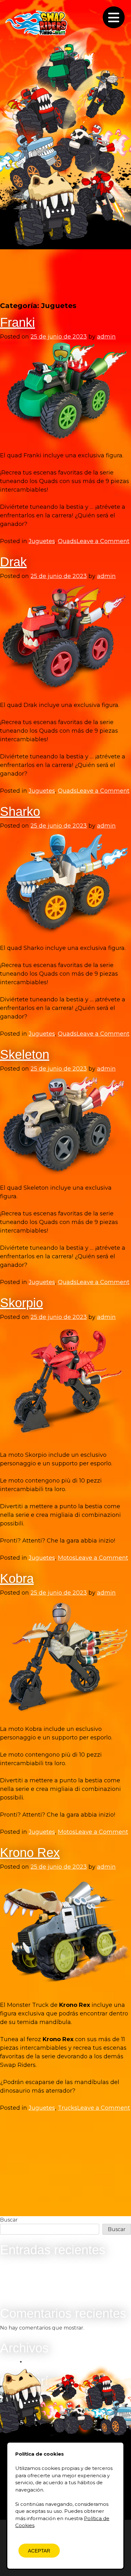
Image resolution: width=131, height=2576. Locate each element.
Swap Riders (37, 23)
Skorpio (21, 1303)
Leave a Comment (103, 541)
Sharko (20, 811)
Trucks (68, 2108)
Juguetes (42, 541)
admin (106, 337)
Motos (67, 1558)
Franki (17, 322)
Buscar (9, 2220)
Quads (67, 541)
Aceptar (39, 2551)
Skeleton (25, 1054)
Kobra (17, 1578)
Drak (13, 562)
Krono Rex (30, 1853)
